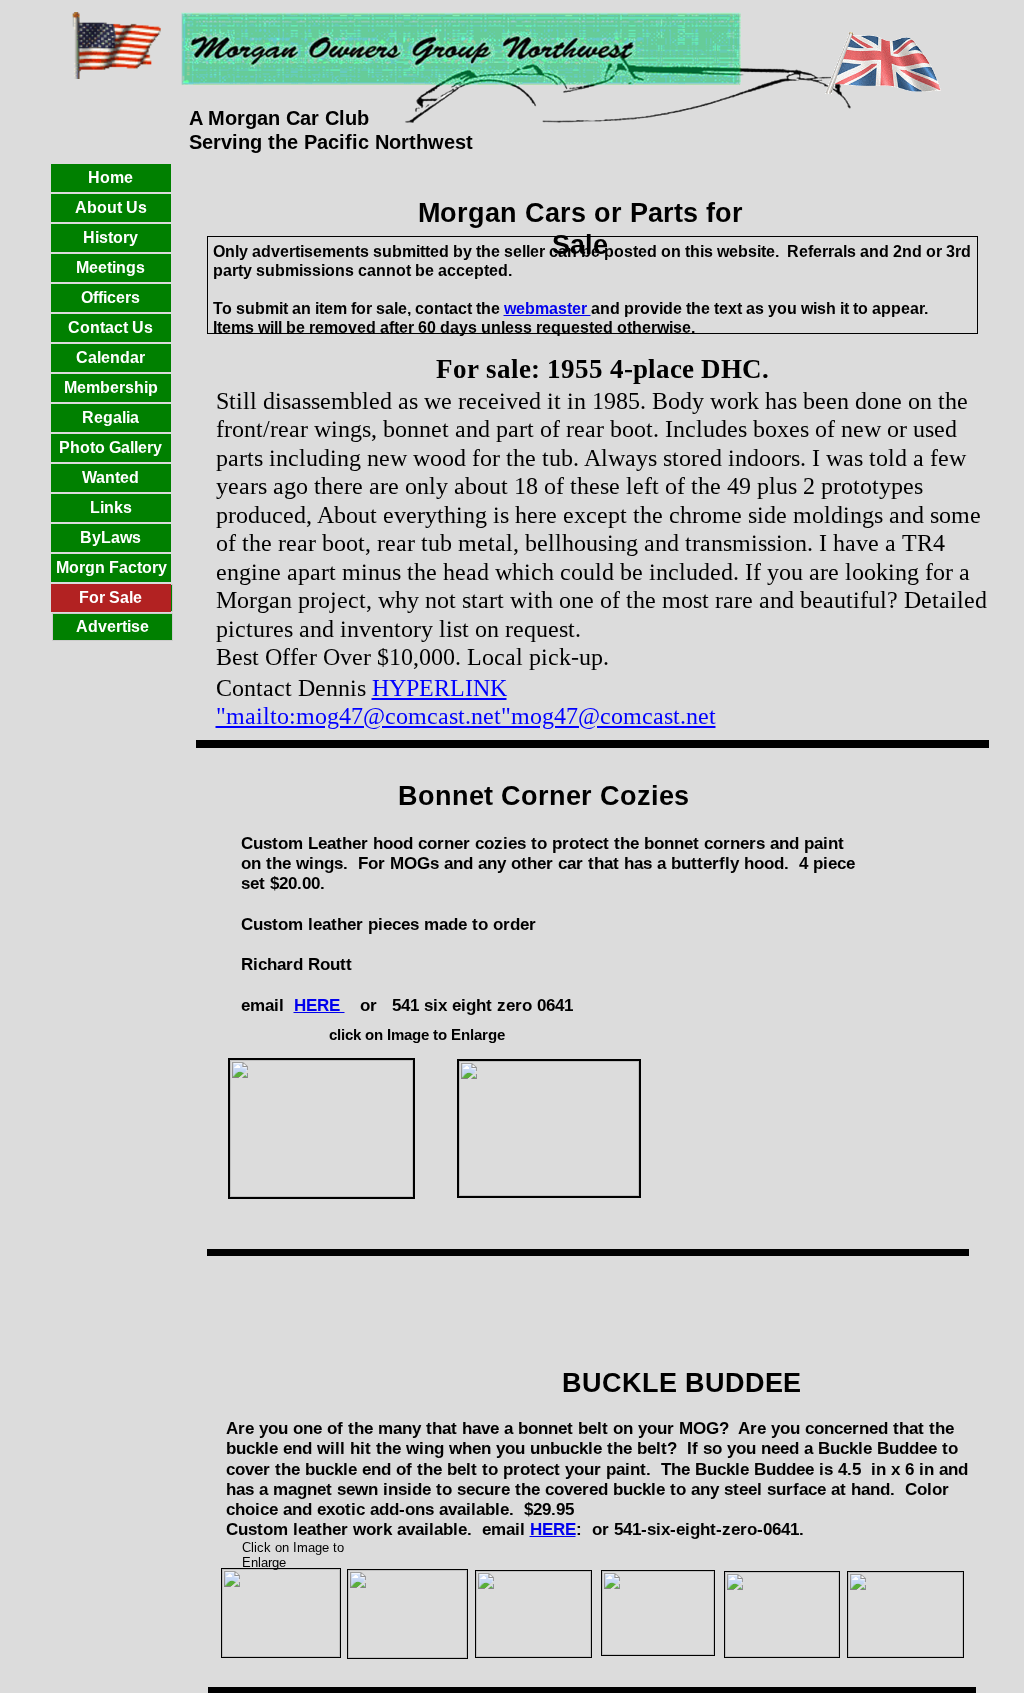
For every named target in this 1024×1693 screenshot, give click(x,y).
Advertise (112, 626)
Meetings (110, 267)
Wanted (110, 477)
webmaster (547, 308)
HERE (553, 1529)
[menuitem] (112, 627)
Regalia (110, 417)
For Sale (110, 597)
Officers (110, 297)
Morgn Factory (111, 567)
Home (110, 177)
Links (111, 507)
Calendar (110, 357)
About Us (111, 207)
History (110, 237)
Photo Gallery (110, 447)
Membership (111, 387)
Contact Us (110, 327)
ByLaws (110, 537)
